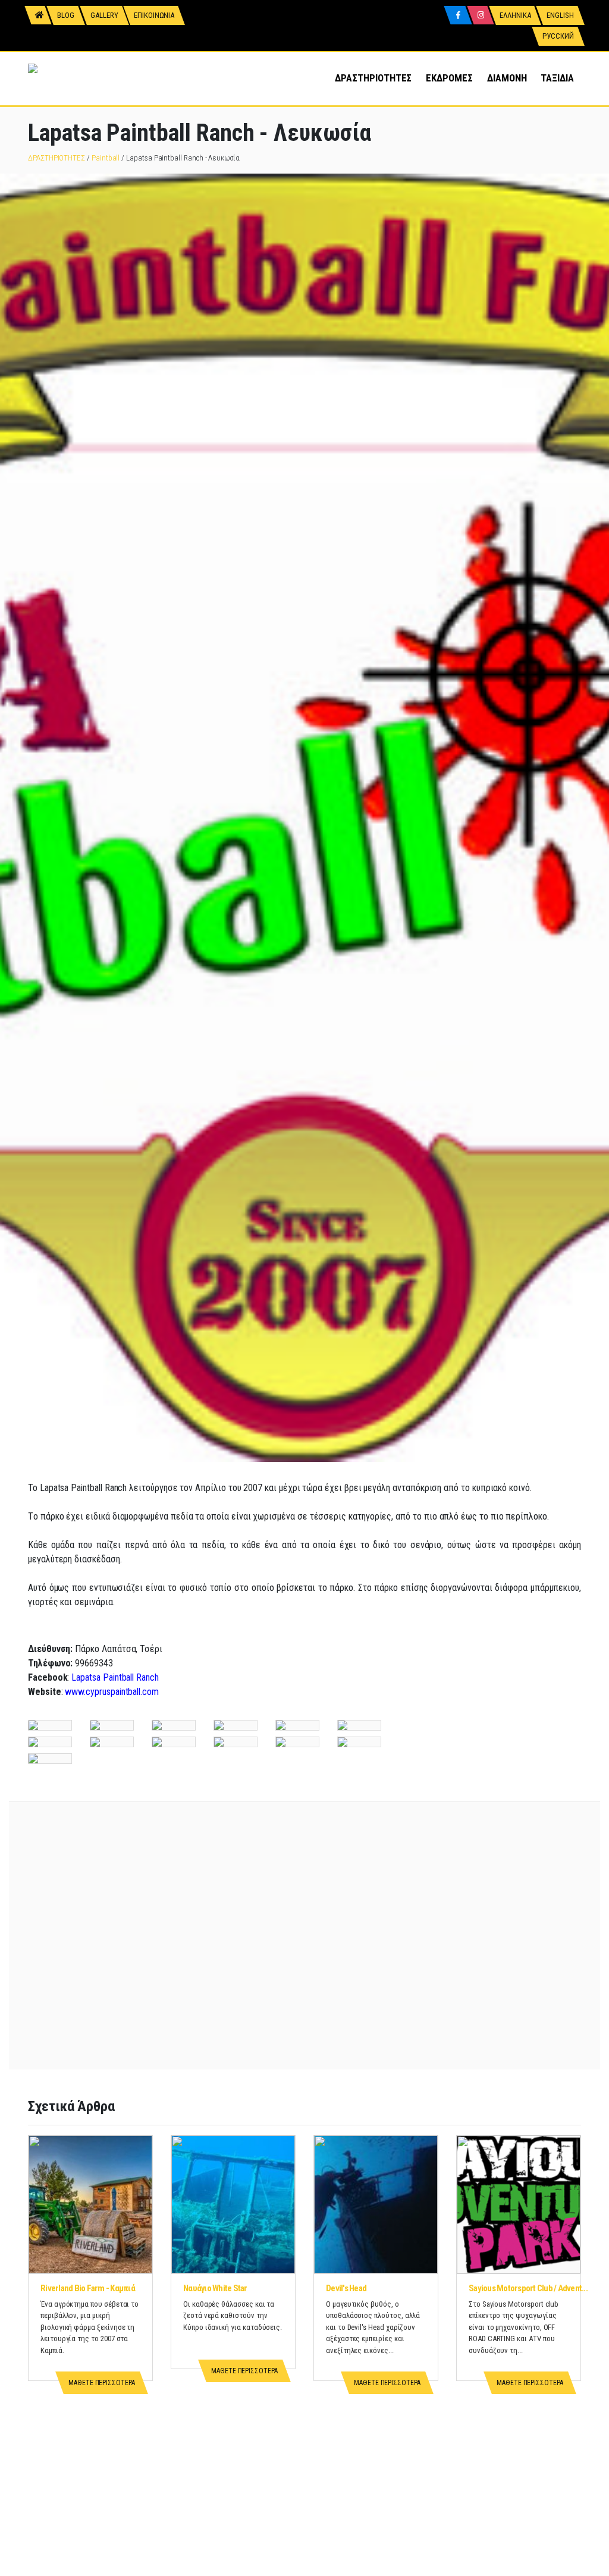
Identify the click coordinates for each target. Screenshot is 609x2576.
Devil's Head (346, 2288)
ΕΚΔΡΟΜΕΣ (449, 78)
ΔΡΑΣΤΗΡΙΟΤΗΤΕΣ (373, 78)
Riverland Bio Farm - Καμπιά (88, 2288)
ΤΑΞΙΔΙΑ (557, 78)
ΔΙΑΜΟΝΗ (507, 78)
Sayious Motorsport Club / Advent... (528, 2288)
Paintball (106, 158)
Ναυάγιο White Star (215, 2288)
